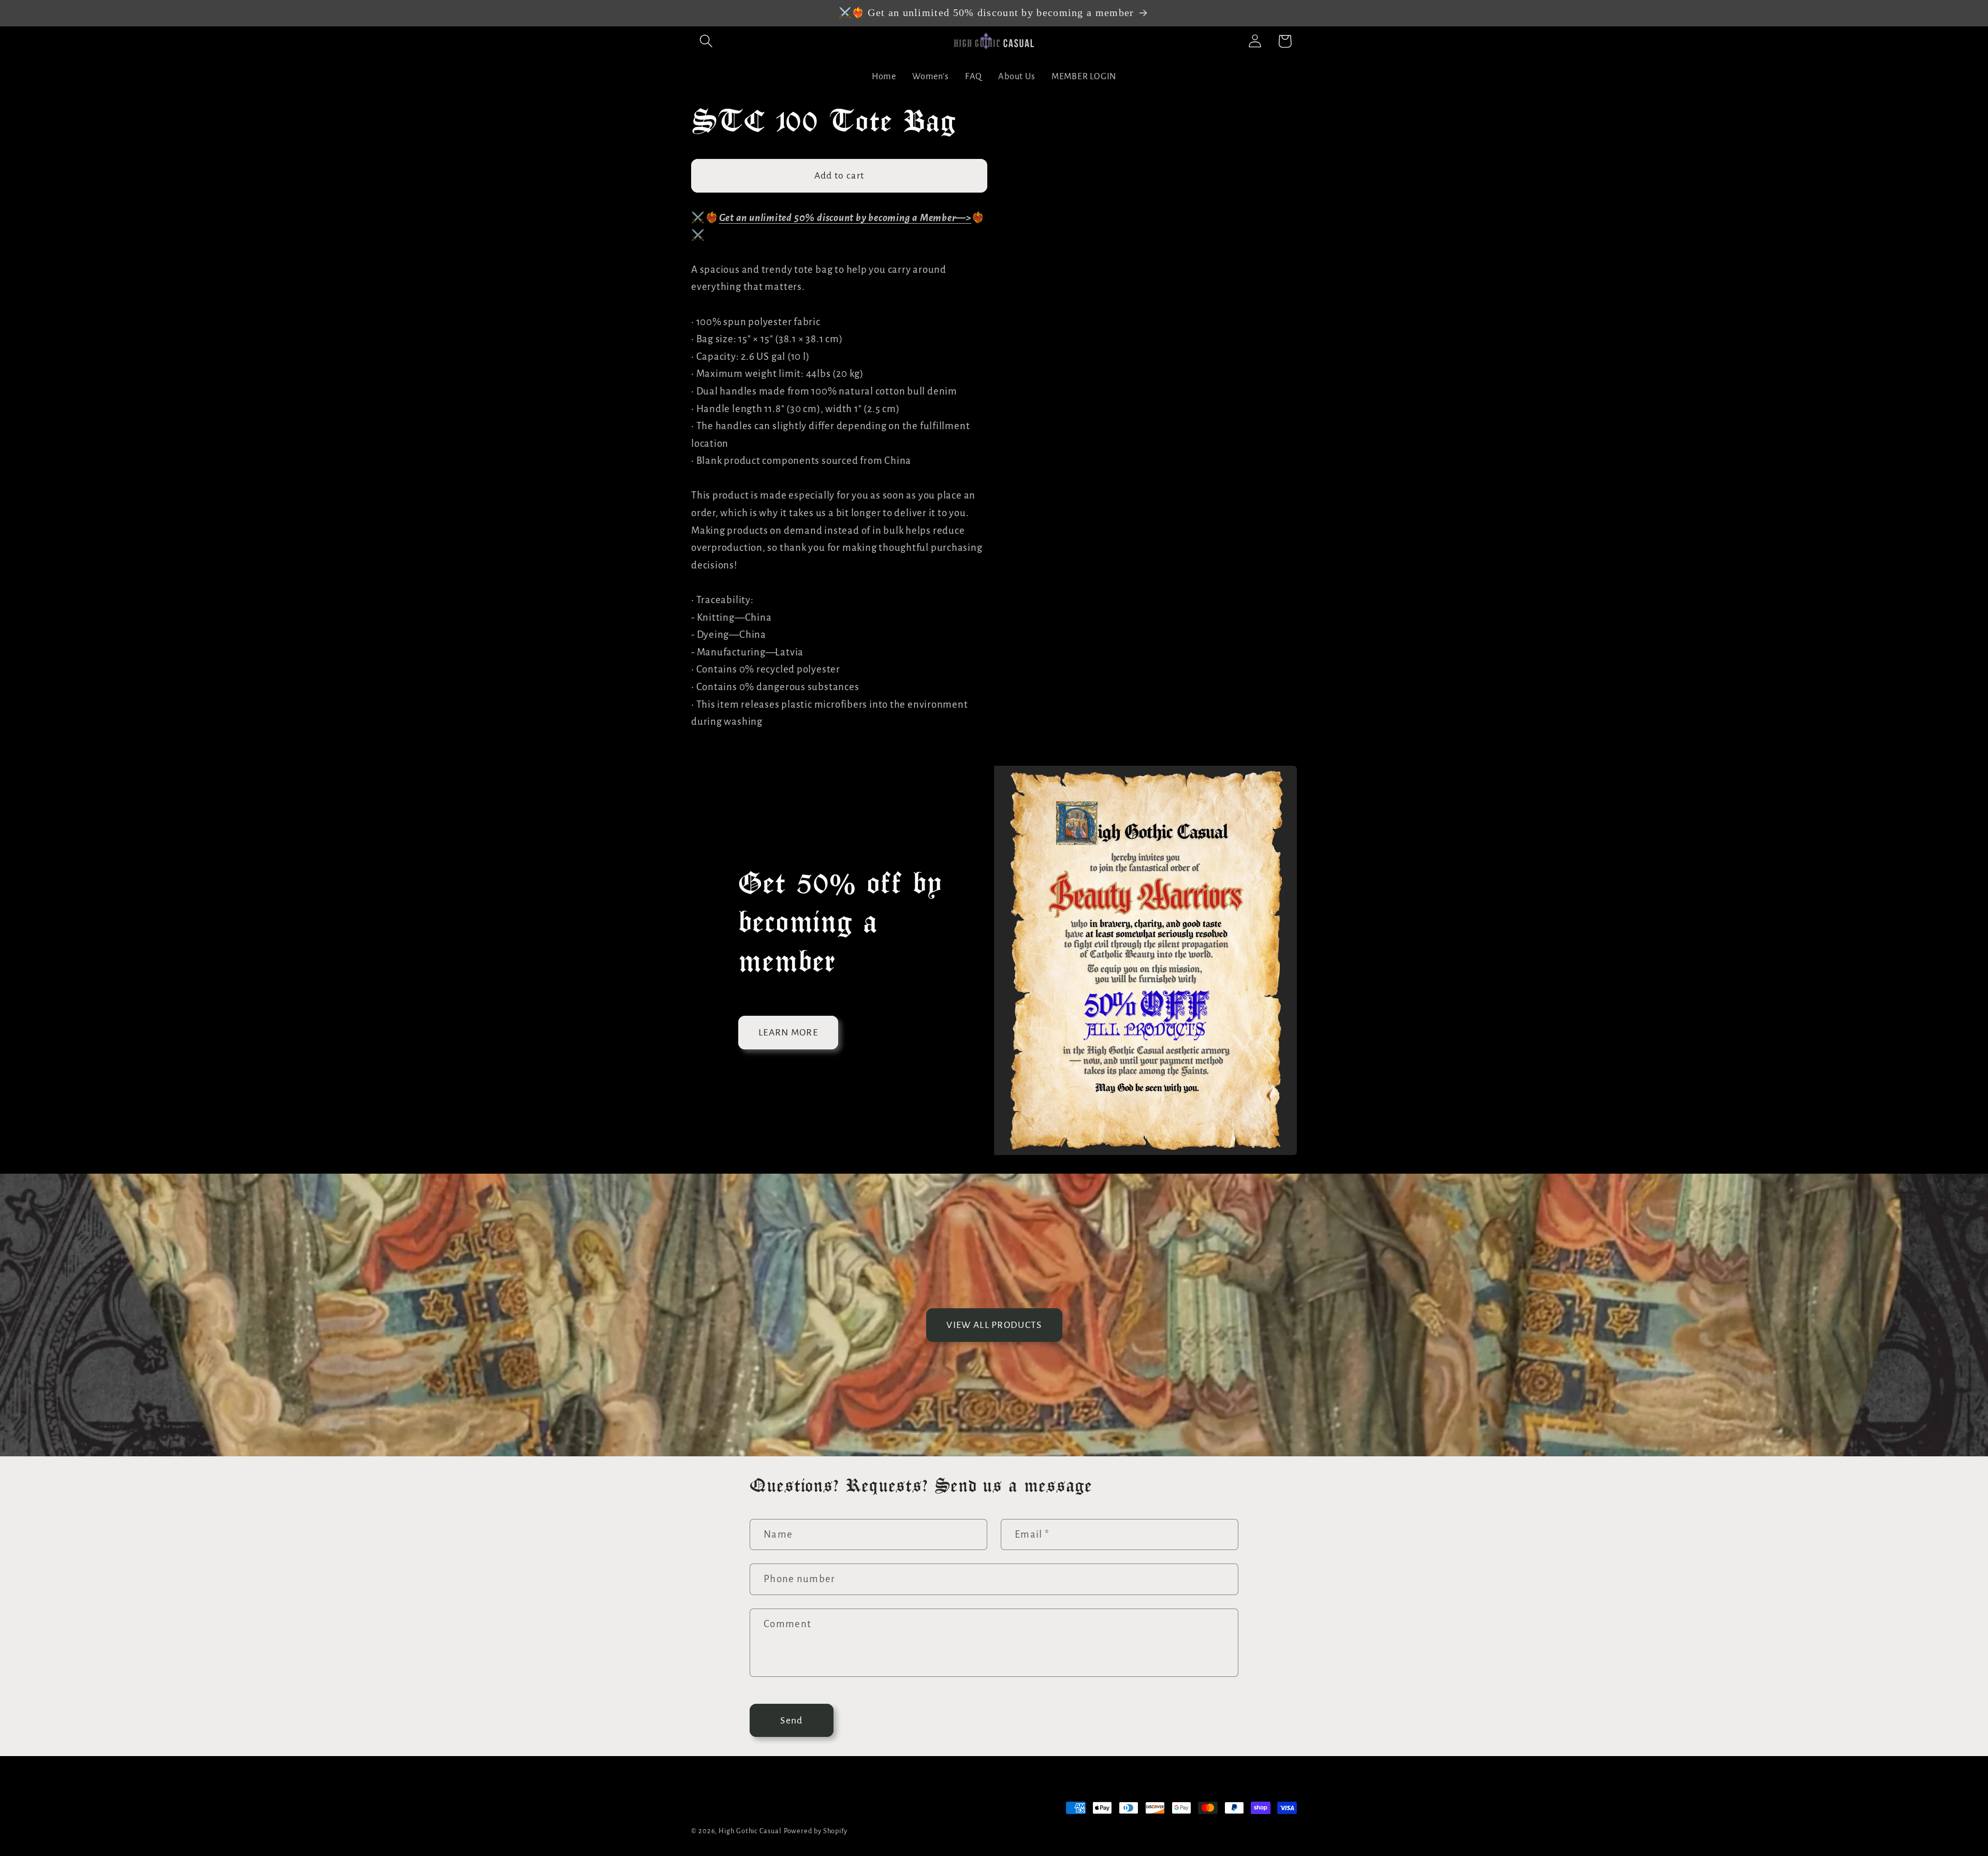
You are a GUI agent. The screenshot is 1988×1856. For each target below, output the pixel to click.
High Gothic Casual (750, 1831)
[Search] (706, 41)
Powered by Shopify (816, 1831)
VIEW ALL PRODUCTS (994, 1325)
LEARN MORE (788, 1032)
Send (791, 1720)
